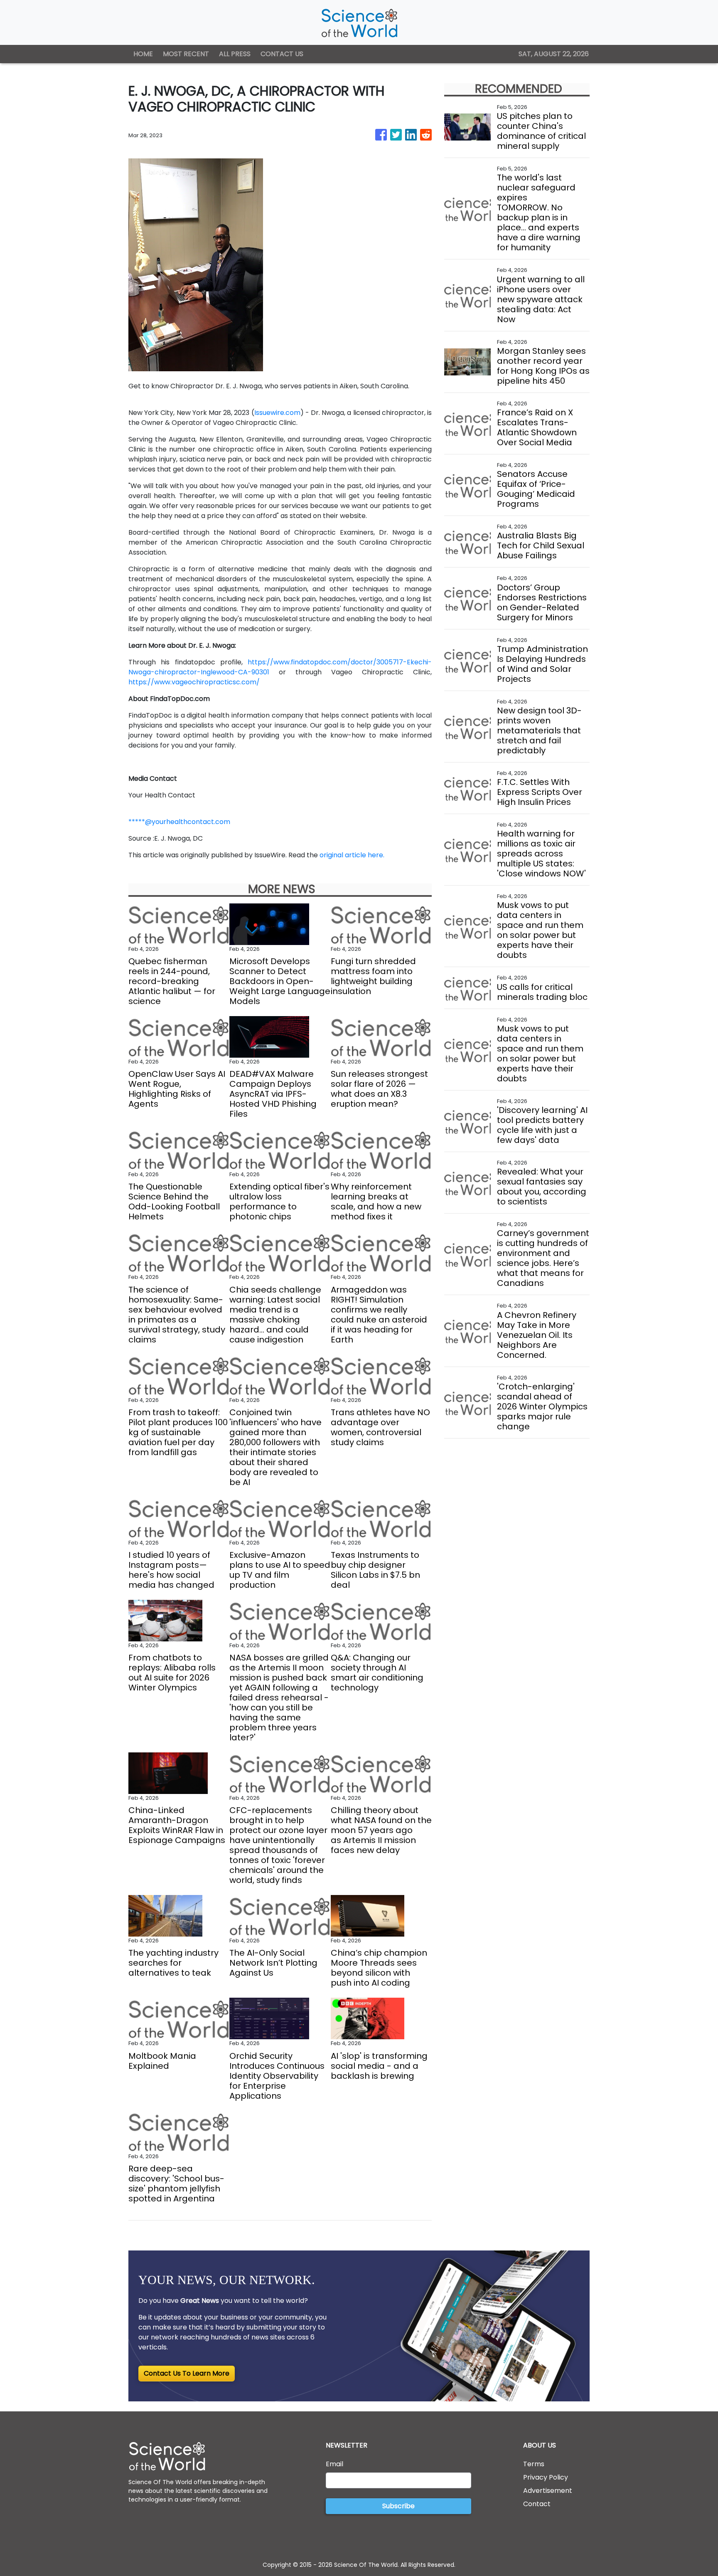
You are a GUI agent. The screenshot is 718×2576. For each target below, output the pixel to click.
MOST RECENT (186, 54)
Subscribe (398, 2506)
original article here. (352, 855)
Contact (537, 2504)
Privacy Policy (546, 2477)
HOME (143, 54)
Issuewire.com (277, 413)
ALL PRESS (235, 54)
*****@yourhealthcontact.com (179, 822)
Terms (534, 2464)
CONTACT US (282, 54)
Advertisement (548, 2491)
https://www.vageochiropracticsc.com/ (194, 682)
